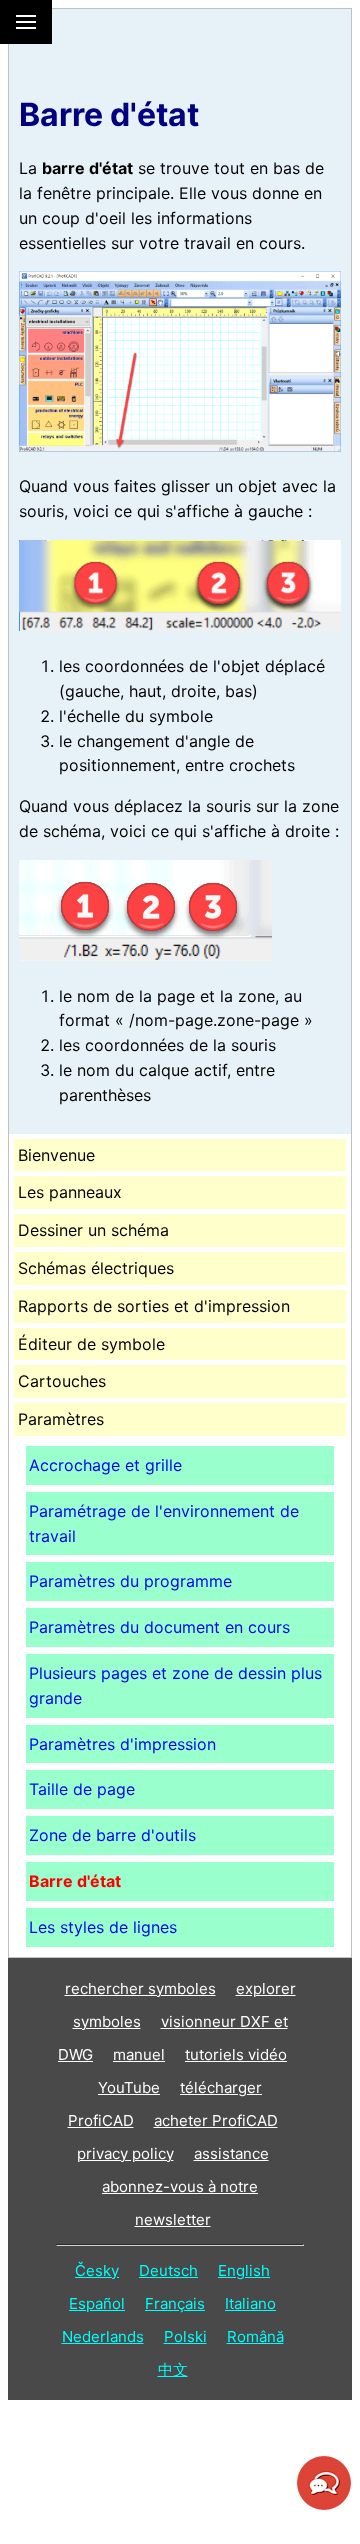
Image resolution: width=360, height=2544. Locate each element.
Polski (185, 2336)
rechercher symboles (140, 1988)
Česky (97, 2270)
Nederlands (103, 2336)
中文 (173, 2369)
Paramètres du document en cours (159, 1627)
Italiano (250, 2303)
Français (175, 2303)
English (244, 2270)
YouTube (129, 2087)
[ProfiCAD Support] (324, 2507)
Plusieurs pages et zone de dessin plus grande (175, 1685)
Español (97, 2303)
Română (255, 2336)
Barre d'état (75, 1881)
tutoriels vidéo (236, 2054)
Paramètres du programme (130, 1581)
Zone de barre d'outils (112, 1835)
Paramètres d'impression (122, 1744)
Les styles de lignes (103, 1927)
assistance (231, 2153)
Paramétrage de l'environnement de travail (164, 1523)
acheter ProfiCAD (216, 2120)
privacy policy (125, 2153)
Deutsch (168, 2270)
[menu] (26, 22)
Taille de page (82, 1789)
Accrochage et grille (105, 1465)
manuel (139, 2054)
